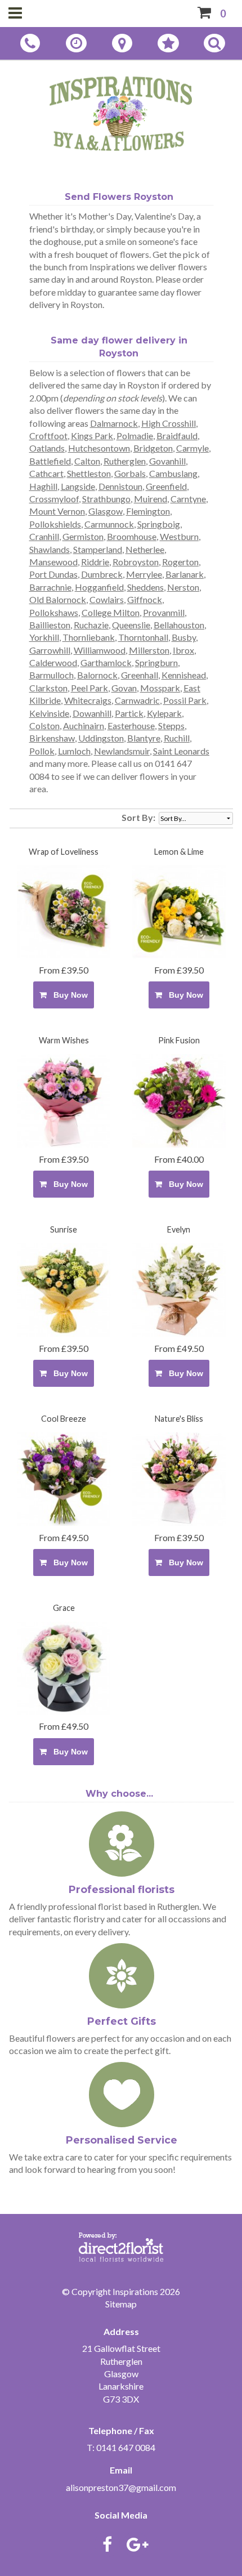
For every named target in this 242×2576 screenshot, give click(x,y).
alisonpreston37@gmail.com (121, 2487)
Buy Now (68, 995)
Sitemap (121, 2304)
